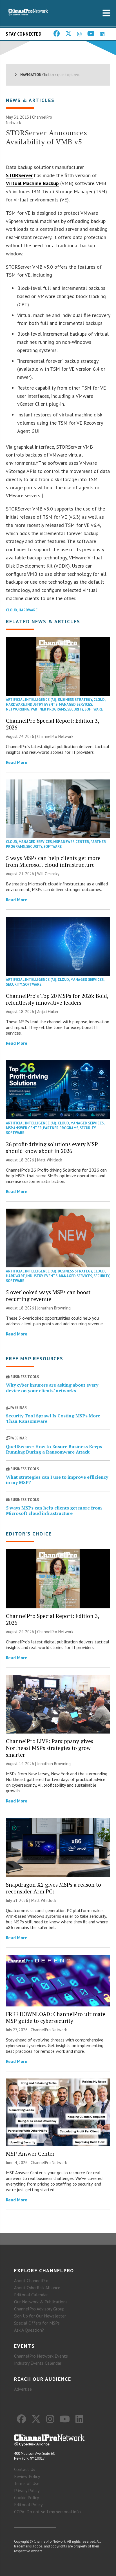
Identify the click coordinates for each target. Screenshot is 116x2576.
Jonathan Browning (54, 1308)
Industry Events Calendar (38, 2363)
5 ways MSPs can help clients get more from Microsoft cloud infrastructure (53, 861)
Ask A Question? (29, 2330)
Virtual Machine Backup (32, 183)
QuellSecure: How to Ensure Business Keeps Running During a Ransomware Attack (54, 1449)
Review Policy (27, 2476)
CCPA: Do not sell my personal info (47, 2512)
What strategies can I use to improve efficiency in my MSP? (57, 1480)
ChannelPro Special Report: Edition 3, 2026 (52, 724)
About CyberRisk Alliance (37, 2288)
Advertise (23, 2389)
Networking (18, 709)
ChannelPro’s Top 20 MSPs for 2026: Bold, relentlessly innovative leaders (57, 999)
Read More (17, 762)
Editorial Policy (28, 2505)
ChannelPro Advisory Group (39, 2309)
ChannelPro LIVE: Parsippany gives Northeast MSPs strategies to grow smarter (50, 1748)
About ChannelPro (31, 2280)
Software (94, 709)
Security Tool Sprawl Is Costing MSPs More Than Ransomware (53, 1418)
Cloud (12, 610)
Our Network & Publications (41, 2302)
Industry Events (42, 704)
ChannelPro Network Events (41, 2356)
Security (75, 709)
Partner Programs (48, 709)
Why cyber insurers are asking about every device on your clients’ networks (52, 1388)
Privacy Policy (27, 2490)
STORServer (19, 175)
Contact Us (25, 2469)
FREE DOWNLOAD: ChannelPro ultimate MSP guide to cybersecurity (56, 2017)
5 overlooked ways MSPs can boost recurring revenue (48, 1295)
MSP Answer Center (71, 842)
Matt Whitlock (50, 1160)
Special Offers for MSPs (37, 2323)
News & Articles (30, 100)
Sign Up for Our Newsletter (40, 2316)
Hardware (28, 610)
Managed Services (75, 704)
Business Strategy (75, 700)
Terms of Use (27, 2483)
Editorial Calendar (31, 2295)
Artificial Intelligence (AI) (31, 700)
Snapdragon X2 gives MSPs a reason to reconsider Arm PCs (53, 1888)
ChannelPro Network (55, 736)
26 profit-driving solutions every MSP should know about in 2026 (52, 1147)
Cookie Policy (26, 2497)
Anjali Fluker (48, 1012)
